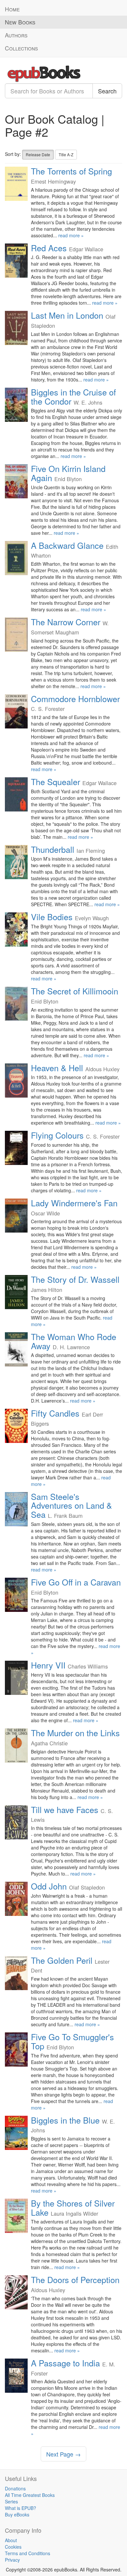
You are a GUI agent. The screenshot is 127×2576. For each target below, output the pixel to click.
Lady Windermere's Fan (74, 1203)
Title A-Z (66, 154)
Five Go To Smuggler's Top (72, 2041)
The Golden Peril (62, 1960)
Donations (15, 2488)
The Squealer (56, 782)
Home (12, 9)
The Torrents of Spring (71, 171)
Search (107, 91)
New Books (20, 22)
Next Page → (63, 2454)
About (11, 2540)
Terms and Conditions (28, 2553)
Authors (16, 35)
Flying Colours (57, 1135)
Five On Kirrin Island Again (68, 473)
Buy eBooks (17, 2514)
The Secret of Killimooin (75, 991)
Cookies (13, 2547)
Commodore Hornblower (75, 699)
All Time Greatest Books (30, 2495)
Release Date (38, 154)
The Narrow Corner (66, 622)
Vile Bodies (52, 917)
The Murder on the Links (75, 1733)
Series (11, 2501)
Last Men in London (67, 315)
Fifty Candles (55, 1413)
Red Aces (49, 248)
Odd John (49, 1886)
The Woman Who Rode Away (74, 1341)
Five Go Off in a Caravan (76, 1582)
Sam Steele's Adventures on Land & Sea (71, 1505)
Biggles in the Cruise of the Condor (73, 396)
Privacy (12, 2560)
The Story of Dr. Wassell (75, 1279)
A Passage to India (65, 2363)
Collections (21, 48)
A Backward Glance (67, 545)
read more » (71, 235)
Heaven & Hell (57, 1068)
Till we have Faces (65, 1809)
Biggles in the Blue (65, 2120)
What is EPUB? (21, 2508)
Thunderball (53, 849)
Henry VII (48, 1665)
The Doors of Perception (75, 2279)
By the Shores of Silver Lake (73, 2208)
